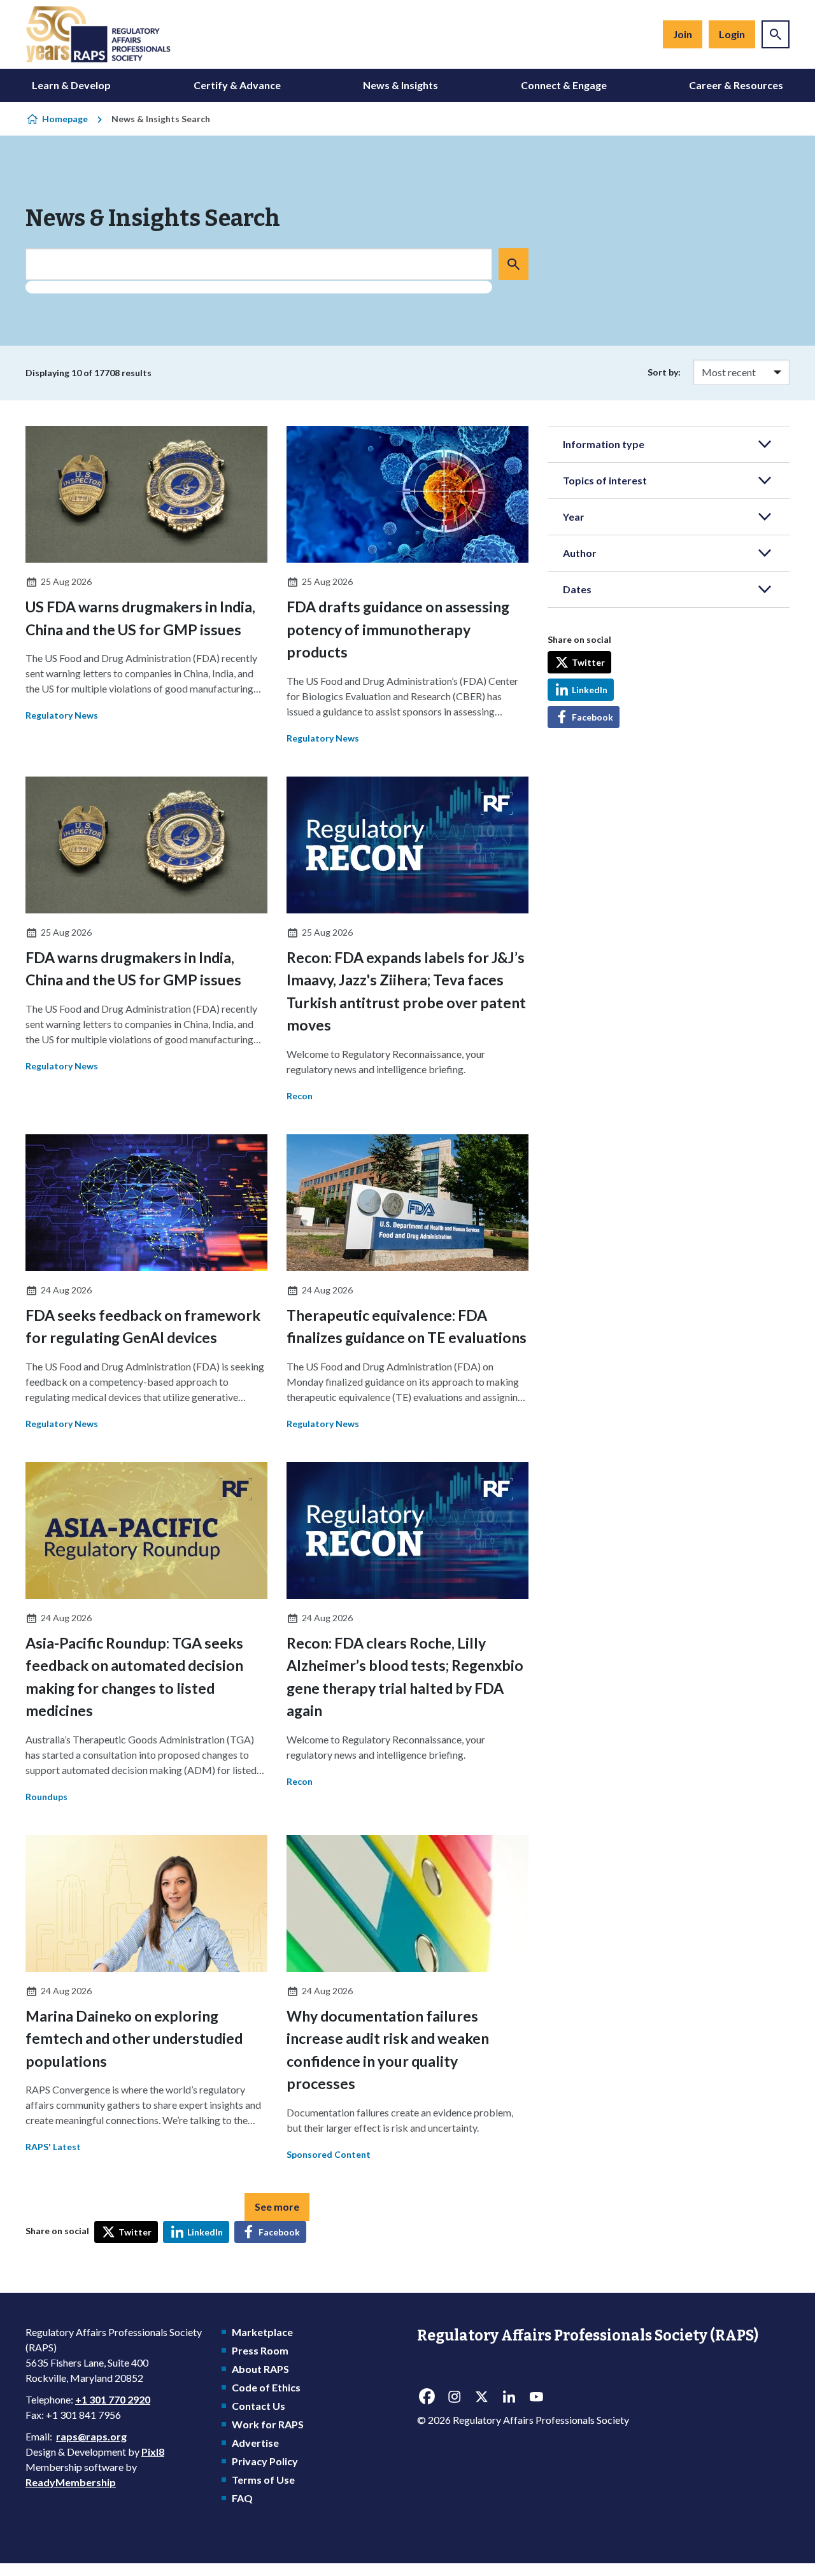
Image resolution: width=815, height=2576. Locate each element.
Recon (300, 1096)
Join (683, 34)
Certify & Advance (237, 85)
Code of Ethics (266, 2387)
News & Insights (400, 85)
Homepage (65, 119)
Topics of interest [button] (605, 480)
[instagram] (454, 2397)
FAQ (242, 2498)
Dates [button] (577, 589)
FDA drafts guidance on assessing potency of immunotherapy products (398, 629)
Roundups (46, 1797)
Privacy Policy (265, 2461)
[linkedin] (509, 2397)
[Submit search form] (514, 264)
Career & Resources (736, 85)
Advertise (255, 2443)
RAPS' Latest (53, 2147)
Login (732, 34)
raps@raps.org (91, 2436)
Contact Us (259, 2406)
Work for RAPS (268, 2424)
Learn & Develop (71, 85)
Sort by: (664, 372)
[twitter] (481, 2397)
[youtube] (536, 2397)
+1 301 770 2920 (113, 2399)
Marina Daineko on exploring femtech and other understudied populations (134, 2038)
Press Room (260, 2350)
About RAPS (260, 2369)
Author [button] (580, 553)
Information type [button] (604, 444)
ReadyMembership (71, 2482)
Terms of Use (263, 2480)
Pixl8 (153, 2452)
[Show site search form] (776, 34)
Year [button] (574, 517)
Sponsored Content (329, 2154)
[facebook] (427, 2397)
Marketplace (262, 2332)
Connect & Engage (564, 85)
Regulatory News (62, 715)
